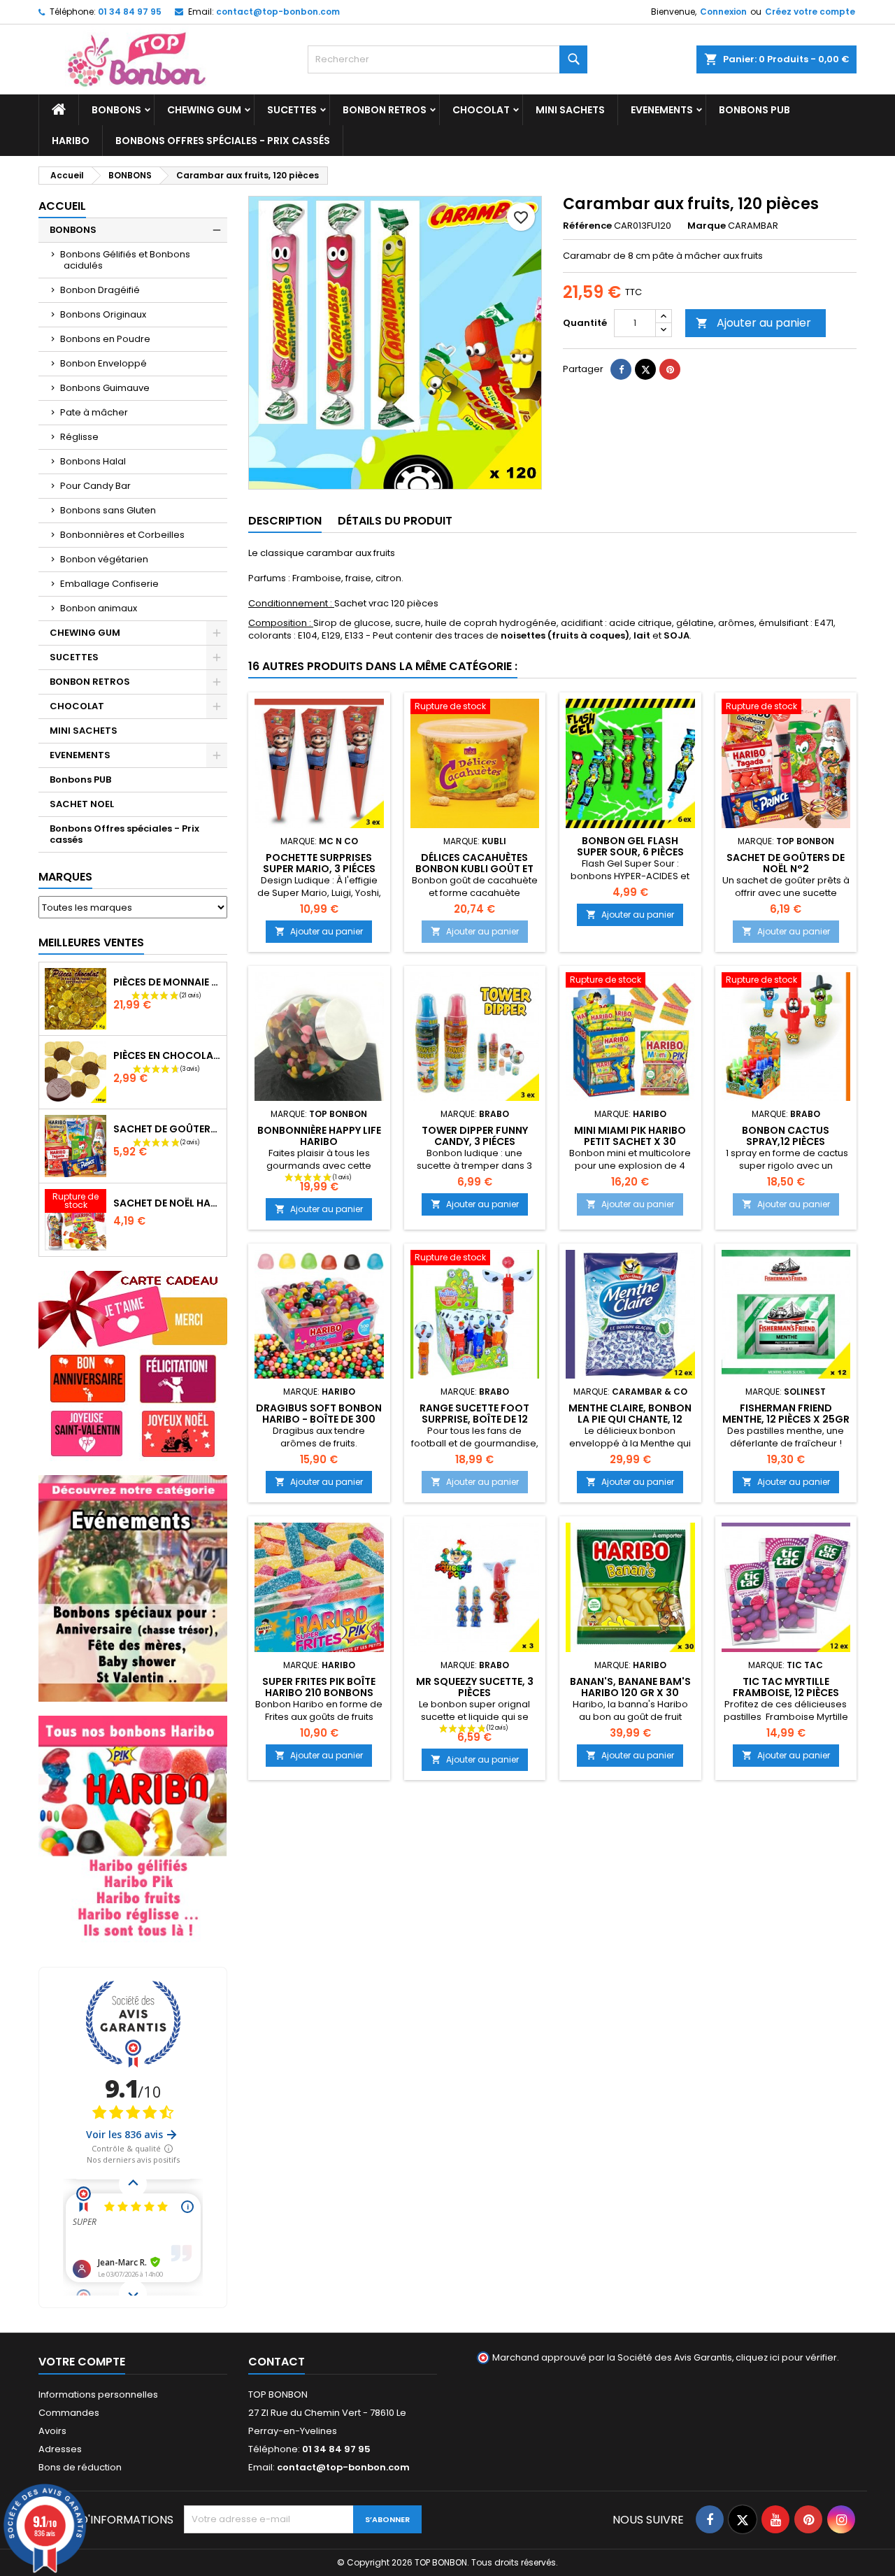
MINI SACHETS (570, 110)
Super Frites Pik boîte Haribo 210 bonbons (319, 1687)
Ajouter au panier (753, 323)
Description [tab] (285, 521)
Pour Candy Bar (95, 486)
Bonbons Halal (93, 461)
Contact (277, 2362)
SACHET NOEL (82, 804)
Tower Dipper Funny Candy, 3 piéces (475, 1136)
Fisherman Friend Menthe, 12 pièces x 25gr (786, 1414)
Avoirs (52, 2431)
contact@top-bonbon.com (278, 12)
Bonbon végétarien (104, 559)
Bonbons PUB (754, 110)
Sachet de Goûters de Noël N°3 (167, 1129)
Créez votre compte (810, 12)
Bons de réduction (80, 2467)
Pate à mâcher (94, 412)
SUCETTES (292, 110)
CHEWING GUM (204, 110)
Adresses (60, 2449)
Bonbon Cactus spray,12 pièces (786, 1136)
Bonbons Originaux (103, 314)
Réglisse (79, 437)
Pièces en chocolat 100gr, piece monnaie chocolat (167, 1055)
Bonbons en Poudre (105, 339)
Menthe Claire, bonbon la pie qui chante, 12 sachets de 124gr (630, 1419)
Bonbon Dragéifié (100, 290)
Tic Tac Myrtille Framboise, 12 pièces (786, 1687)
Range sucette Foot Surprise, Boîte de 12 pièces (474, 1419)
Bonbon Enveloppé (103, 363)
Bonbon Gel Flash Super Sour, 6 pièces (630, 846)
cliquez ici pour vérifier (786, 2357)
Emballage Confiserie (109, 584)
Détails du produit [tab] (395, 521)
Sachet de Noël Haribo (167, 1203)
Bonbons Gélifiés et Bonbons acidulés (125, 260)
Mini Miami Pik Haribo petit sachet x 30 (630, 1136)
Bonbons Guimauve (105, 388)
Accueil (62, 206)
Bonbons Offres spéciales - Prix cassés (223, 141)
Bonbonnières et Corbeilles (122, 535)
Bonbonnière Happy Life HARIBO (319, 1136)
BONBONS (116, 110)
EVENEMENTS (662, 110)
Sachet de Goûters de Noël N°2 (786, 863)
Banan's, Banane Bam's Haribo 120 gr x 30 (630, 1687)
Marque (707, 226)
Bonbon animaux (99, 608)
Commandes (69, 2413)
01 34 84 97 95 (130, 12)
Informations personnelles (98, 2394)
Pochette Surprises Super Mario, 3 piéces (319, 863)
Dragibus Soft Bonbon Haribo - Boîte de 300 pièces (319, 1419)
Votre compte (82, 2362)
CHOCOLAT (481, 110)
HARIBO (71, 141)
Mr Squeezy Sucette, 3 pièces (475, 1687)
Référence (587, 226)
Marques (65, 877)
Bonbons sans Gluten (108, 510)
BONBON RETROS (385, 110)
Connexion (723, 12)
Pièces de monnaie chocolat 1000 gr (167, 982)
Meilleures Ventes (91, 942)
